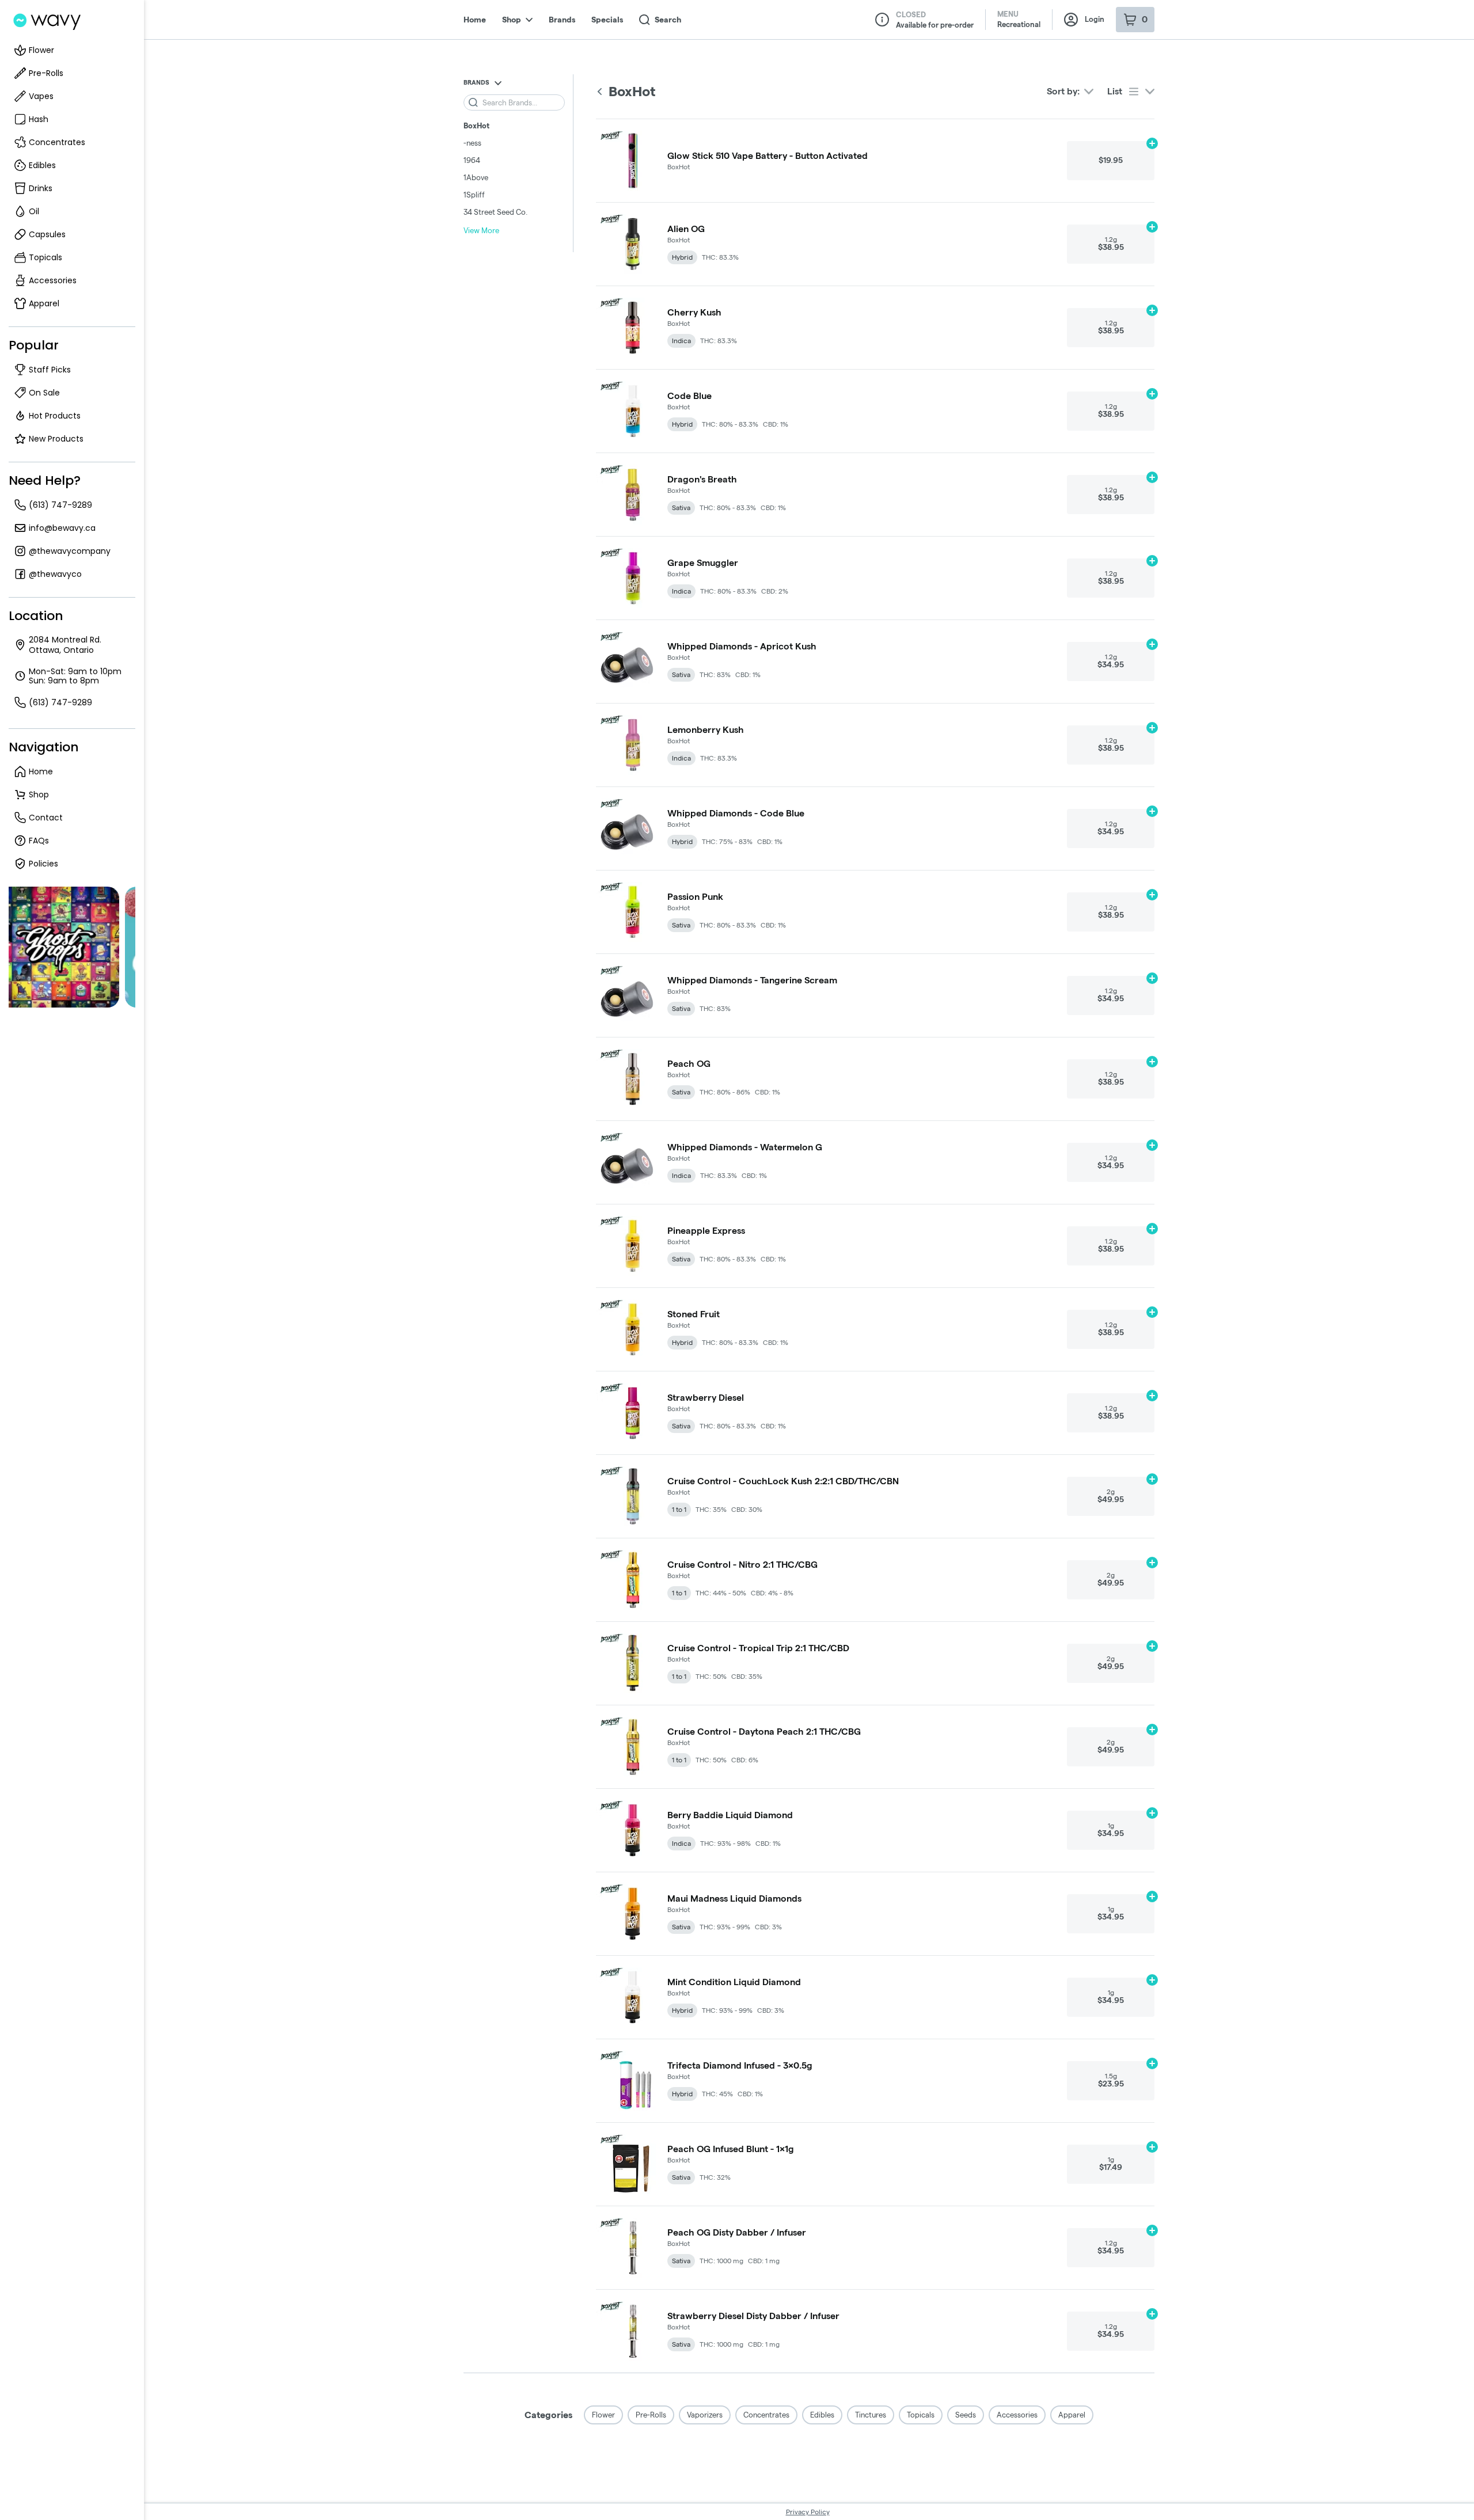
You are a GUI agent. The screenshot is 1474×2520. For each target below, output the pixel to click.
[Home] (46, 21)
